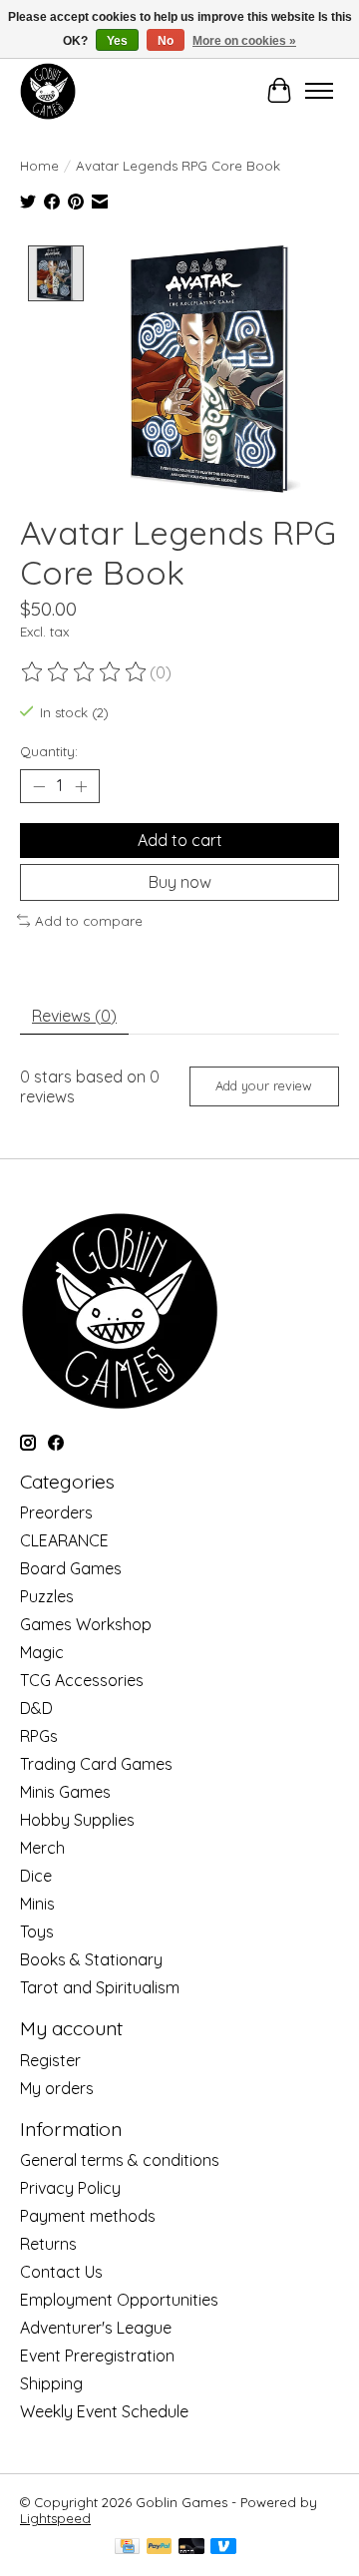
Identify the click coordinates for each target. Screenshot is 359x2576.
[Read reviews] (85, 672)
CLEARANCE (64, 1540)
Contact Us (61, 2272)
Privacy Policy (70, 2188)
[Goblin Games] (48, 91)
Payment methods (88, 2216)
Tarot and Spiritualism (100, 1987)
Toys (37, 1932)
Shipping (51, 2383)
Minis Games (65, 1792)
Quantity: (49, 751)
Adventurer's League (96, 2328)
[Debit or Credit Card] (191, 2548)
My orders (57, 2088)
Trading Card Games (96, 1764)
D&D (36, 1708)
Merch (42, 1848)
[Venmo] (223, 2548)
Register (50, 2060)
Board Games (71, 1568)
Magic (42, 1652)
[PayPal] (160, 2548)
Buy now (180, 882)
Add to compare (89, 921)
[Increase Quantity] (81, 786)
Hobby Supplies (77, 1820)
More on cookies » (244, 41)
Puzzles (47, 1596)
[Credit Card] (127, 2548)
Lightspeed (55, 2518)
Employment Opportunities (119, 2300)
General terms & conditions (120, 2160)
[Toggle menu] (319, 91)
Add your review (264, 1085)
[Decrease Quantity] (39, 786)
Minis (37, 1904)
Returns (48, 2244)
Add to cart (180, 840)
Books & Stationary (91, 1959)
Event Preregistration (97, 2356)
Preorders (56, 1512)
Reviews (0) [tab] (74, 1016)
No (166, 41)
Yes (117, 41)
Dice (36, 1876)
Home (39, 166)
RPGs (39, 1736)
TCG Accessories (82, 1680)
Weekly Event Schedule (104, 2411)
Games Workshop (86, 1624)
